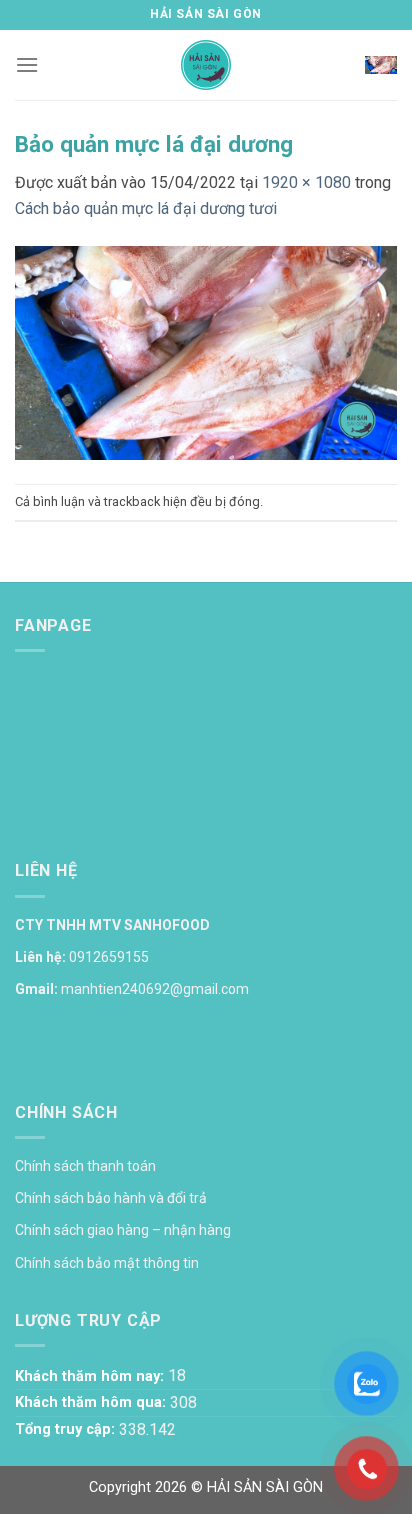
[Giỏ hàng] (381, 65)
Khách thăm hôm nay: (91, 1376)
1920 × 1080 (306, 182)
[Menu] (27, 64)
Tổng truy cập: (67, 1429)
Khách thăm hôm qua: (92, 1402)
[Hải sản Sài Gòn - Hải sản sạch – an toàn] (206, 65)
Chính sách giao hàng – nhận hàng (123, 1230)
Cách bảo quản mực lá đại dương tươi (146, 208)
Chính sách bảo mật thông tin (107, 1263)
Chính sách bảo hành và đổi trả (111, 1198)
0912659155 (109, 957)
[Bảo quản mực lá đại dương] (206, 351)
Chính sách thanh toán (85, 1166)
